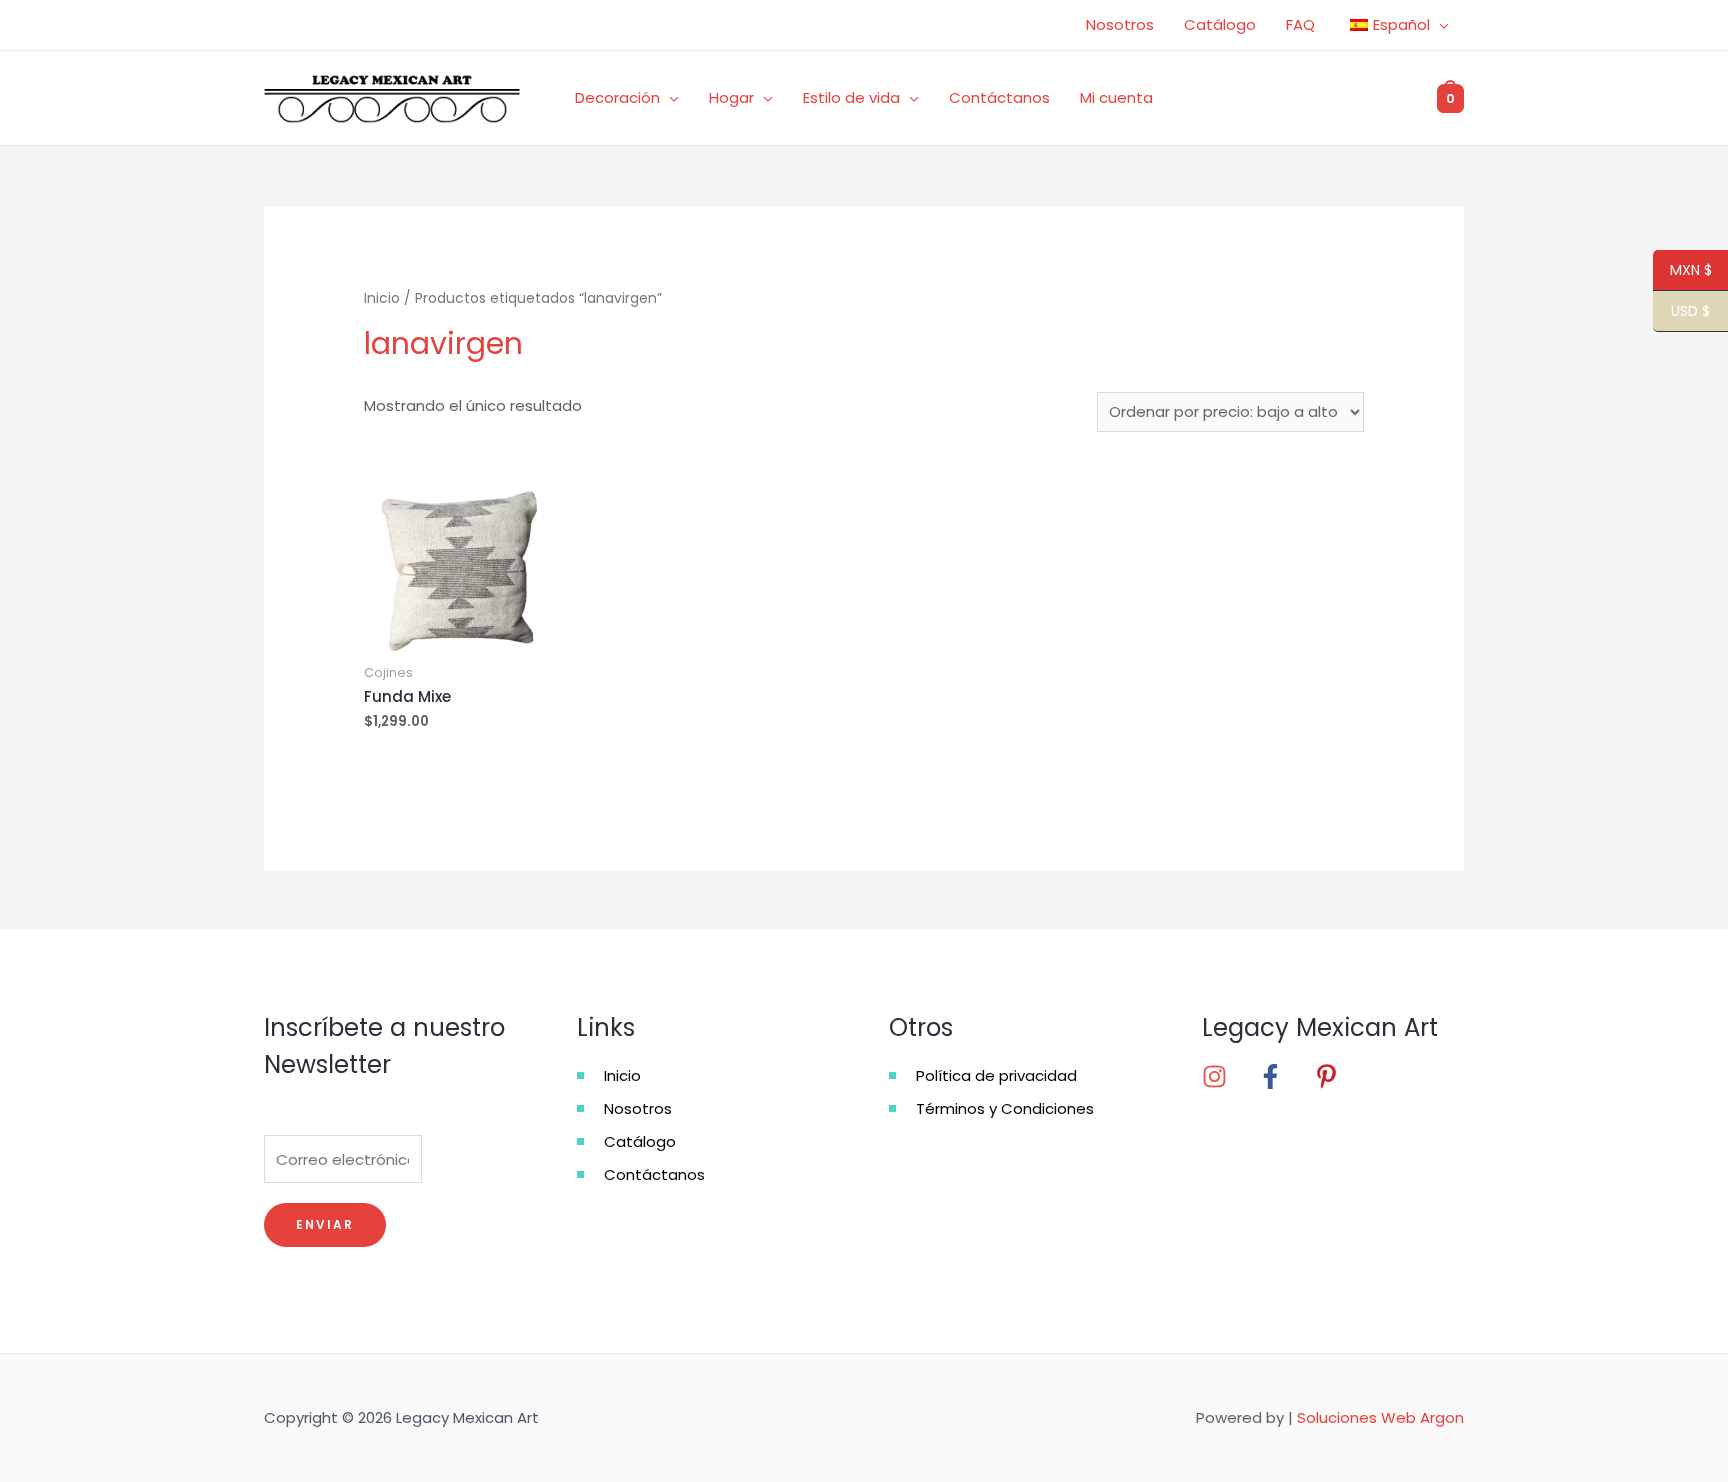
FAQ (1300, 24)
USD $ (1681, 312)
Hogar (731, 97)
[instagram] (1228, 1076)
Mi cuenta (1116, 97)
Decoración (617, 97)
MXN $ (1682, 271)
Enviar (325, 1224)
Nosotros (1120, 24)
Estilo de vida (851, 97)
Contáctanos (999, 97)
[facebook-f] (1284, 1076)
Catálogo (1220, 24)
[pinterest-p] (1332, 1076)
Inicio (382, 298)
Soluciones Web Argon (1380, 1417)
